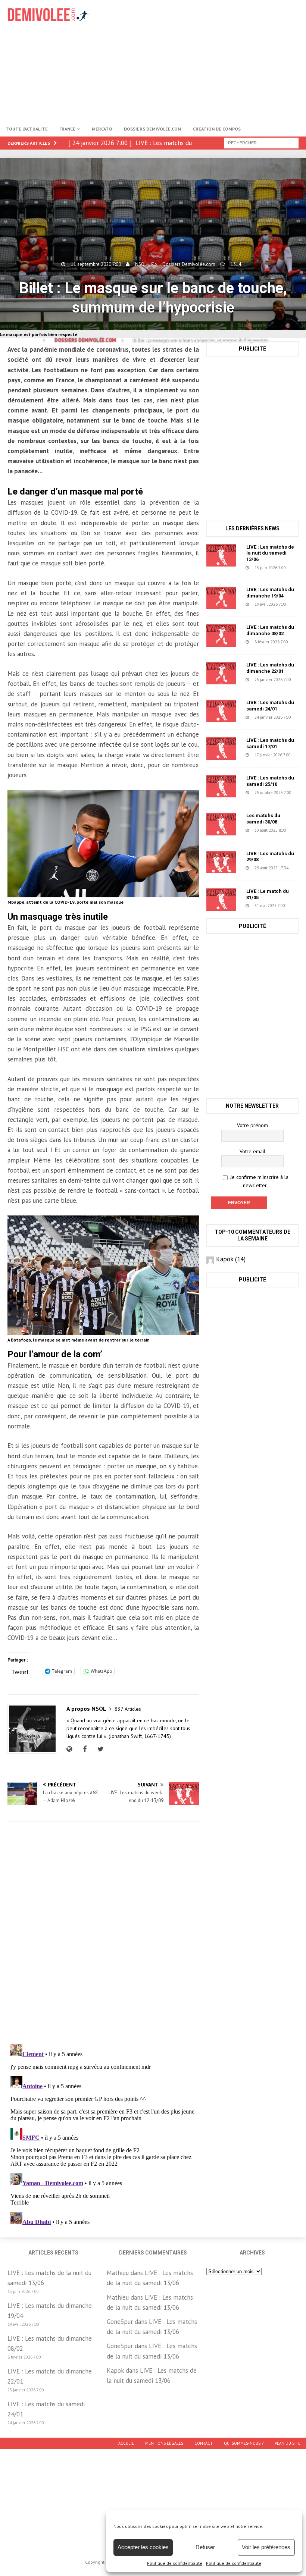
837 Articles (128, 1709)
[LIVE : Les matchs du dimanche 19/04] (221, 598)
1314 (236, 264)
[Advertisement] (209, 60)
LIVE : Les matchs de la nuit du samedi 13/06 (270, 553)
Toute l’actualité (27, 129)
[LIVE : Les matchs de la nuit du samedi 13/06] (221, 555)
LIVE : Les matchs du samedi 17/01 (270, 743)
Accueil (126, 2443)
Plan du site (288, 2443)
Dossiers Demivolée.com (153, 129)
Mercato (102, 129)
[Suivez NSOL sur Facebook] (84, 1749)
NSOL (141, 264)
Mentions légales (164, 2443)
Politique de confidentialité (175, 2563)
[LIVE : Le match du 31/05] (221, 900)
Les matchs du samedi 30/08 (263, 819)
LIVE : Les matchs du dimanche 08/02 (270, 630)
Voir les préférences (266, 2547)
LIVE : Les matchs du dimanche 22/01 (270, 668)
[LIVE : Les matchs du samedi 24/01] (221, 711)
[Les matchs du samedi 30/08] (221, 824)
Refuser (205, 2547)
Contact (204, 2443)
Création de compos (217, 129)
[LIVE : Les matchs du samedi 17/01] (221, 749)
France (67, 129)
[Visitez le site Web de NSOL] (71, 1749)
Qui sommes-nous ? (244, 2443)
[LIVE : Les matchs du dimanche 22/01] (221, 673)
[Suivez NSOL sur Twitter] (100, 1749)
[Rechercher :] (261, 142)
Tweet (20, 1671)
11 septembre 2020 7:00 (96, 264)
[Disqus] (103, 1933)
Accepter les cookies (143, 2547)
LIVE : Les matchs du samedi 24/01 (270, 706)
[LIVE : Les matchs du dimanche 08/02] (221, 636)
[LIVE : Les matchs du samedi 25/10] (221, 786)
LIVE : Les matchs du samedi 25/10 (270, 781)
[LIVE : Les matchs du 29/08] (221, 862)
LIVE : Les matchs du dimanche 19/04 (270, 593)
